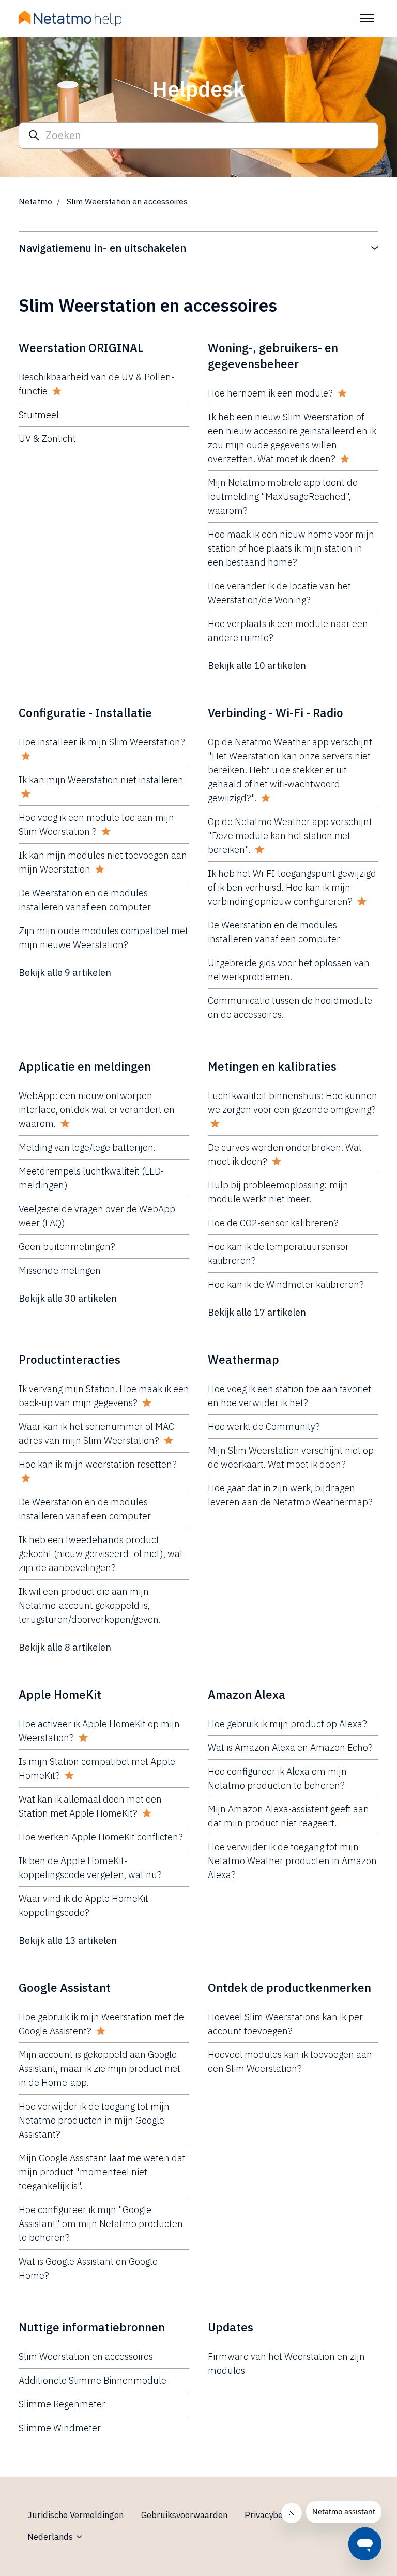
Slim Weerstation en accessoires (86, 2357)
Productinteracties (70, 1359)
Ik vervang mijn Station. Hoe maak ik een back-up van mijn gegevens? (104, 1396)
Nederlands (51, 2537)
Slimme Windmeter (60, 2428)
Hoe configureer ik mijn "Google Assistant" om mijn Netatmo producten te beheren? (101, 2224)
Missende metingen (60, 1270)
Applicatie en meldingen (85, 1066)
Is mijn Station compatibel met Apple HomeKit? (97, 1769)
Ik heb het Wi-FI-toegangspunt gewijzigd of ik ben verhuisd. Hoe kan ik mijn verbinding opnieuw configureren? (292, 887)
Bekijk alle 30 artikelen (68, 1298)
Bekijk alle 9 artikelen (65, 973)
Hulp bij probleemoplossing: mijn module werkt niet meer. (278, 1192)
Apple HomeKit (60, 1694)
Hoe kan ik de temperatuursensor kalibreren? (278, 1254)
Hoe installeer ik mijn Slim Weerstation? (102, 742)
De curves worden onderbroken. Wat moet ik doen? (285, 1154)
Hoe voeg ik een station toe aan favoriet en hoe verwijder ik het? (289, 1396)
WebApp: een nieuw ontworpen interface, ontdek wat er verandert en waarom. (97, 1110)
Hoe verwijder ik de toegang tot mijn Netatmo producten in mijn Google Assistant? (94, 2120)
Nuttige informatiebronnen (92, 2327)
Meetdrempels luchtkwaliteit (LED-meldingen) (91, 1178)
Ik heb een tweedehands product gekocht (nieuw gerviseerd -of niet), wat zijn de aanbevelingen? (101, 1554)
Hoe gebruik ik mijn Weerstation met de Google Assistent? (101, 2024)
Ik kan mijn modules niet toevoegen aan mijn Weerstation (103, 862)
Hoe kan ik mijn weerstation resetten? (98, 1464)
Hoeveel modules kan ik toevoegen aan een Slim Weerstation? (290, 2062)
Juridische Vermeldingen (75, 2515)
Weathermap (243, 1359)
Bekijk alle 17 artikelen (257, 1312)
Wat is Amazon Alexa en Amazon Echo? (290, 1748)
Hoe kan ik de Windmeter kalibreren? (286, 1284)
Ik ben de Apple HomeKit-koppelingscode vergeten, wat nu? (90, 1868)
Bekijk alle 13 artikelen (68, 1940)
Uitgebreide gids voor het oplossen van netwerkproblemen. (289, 970)
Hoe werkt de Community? (264, 1427)
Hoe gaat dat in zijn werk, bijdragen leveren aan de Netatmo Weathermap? (290, 1495)
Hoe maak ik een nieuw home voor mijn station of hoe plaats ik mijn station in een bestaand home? (291, 548)
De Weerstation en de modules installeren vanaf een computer (85, 900)
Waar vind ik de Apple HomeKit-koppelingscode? (85, 1906)
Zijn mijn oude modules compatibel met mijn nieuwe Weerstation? (103, 938)
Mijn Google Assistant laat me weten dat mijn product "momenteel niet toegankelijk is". (102, 2172)
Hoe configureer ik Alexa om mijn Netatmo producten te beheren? (277, 1778)
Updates (231, 2327)
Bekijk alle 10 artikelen (257, 666)
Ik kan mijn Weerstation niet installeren (101, 780)
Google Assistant (65, 1987)
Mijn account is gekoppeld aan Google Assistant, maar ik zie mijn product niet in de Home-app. (100, 2069)
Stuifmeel (39, 415)
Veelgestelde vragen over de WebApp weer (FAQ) (97, 1216)
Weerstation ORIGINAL (81, 348)
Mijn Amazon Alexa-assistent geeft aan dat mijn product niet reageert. (288, 1816)
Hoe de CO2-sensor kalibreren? (273, 1223)
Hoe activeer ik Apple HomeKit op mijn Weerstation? (99, 1731)
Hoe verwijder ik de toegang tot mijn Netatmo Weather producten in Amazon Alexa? (292, 1861)
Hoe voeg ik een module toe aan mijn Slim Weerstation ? (96, 825)
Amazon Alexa (247, 1694)
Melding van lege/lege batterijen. (87, 1147)
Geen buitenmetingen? (67, 1247)
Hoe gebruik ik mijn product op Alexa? (287, 1724)
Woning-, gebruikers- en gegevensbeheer (273, 356)
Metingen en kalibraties (272, 1066)
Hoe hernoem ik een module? (270, 393)
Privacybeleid (271, 2515)
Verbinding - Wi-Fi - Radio (276, 713)
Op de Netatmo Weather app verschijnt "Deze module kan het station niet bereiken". (290, 836)
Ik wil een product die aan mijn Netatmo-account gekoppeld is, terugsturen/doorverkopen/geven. (90, 1605)
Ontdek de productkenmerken (289, 1987)
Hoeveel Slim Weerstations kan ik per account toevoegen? (285, 2024)
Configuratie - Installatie (85, 713)
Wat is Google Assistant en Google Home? (88, 2268)
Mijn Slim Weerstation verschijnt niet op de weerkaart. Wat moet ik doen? (291, 1457)
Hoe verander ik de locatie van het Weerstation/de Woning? (279, 593)
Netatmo (35, 201)
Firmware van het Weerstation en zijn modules (286, 2364)
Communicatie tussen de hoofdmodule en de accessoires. (290, 1008)
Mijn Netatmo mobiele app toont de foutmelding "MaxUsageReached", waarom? (283, 497)
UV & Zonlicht (47, 439)
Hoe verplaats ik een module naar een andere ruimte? (288, 631)
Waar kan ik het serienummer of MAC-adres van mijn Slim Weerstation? (98, 1434)
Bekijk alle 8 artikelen (65, 1647)
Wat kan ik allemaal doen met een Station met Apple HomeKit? (90, 1806)
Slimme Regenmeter (62, 2404)
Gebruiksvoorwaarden (184, 2515)
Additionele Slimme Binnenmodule (93, 2380)
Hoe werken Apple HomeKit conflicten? (101, 1837)
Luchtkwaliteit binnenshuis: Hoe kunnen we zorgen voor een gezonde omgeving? (293, 1103)
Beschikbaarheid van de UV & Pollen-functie (96, 384)
